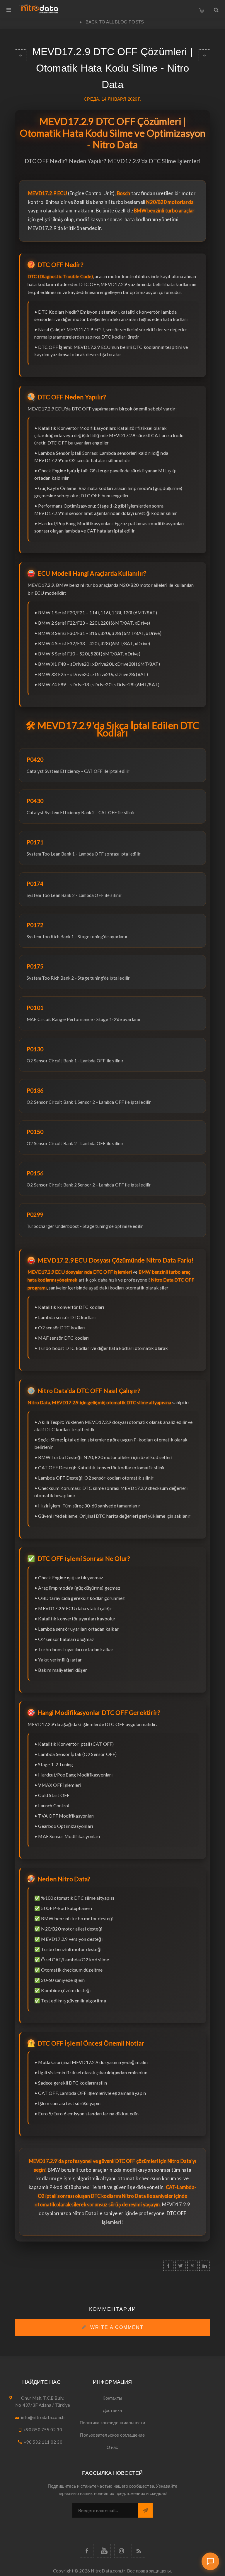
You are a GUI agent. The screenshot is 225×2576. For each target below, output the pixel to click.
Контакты (112, 2398)
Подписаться (145, 2510)
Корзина (202, 9)
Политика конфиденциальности (112, 2423)
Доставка (112, 2410)
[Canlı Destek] (210, 2561)
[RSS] (138, 2551)
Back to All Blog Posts (115, 22)
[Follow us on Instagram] (121, 2551)
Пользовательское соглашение (112, 2435)
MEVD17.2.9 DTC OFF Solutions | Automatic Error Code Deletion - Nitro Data (21, 55)
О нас (112, 2447)
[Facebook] (87, 2551)
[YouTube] (104, 2551)
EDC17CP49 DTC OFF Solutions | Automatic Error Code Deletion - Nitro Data (204, 55)
